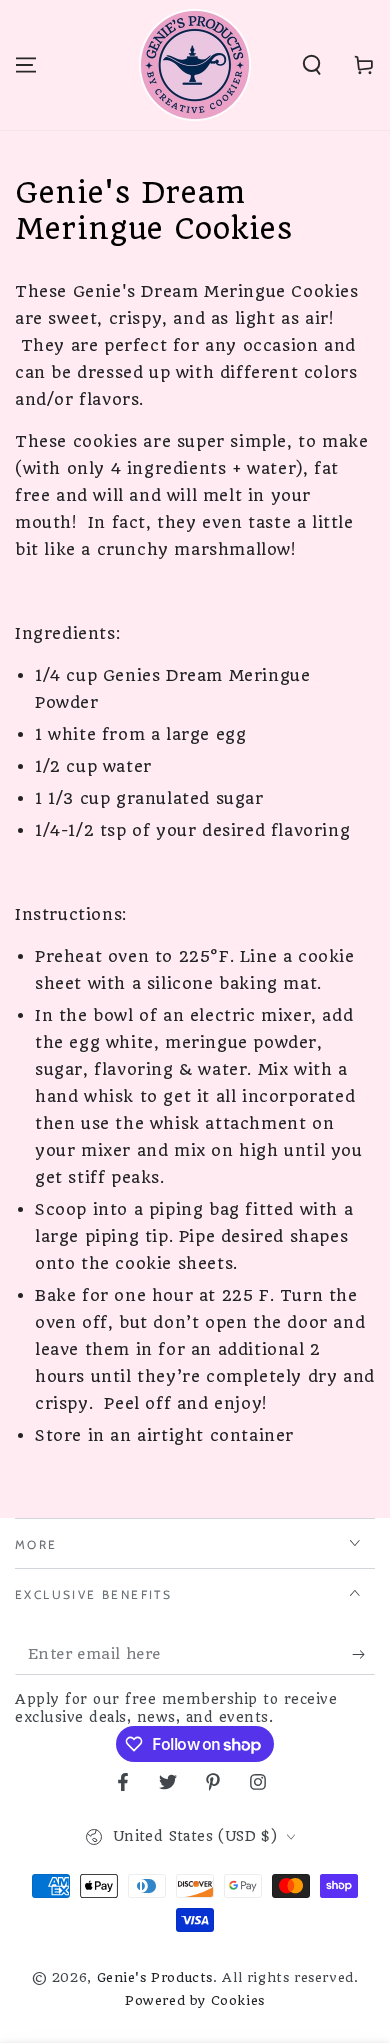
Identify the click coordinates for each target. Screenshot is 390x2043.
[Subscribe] (363, 1655)
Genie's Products (155, 1977)
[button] (312, 65)
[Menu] (26, 65)
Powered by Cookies (195, 2000)
